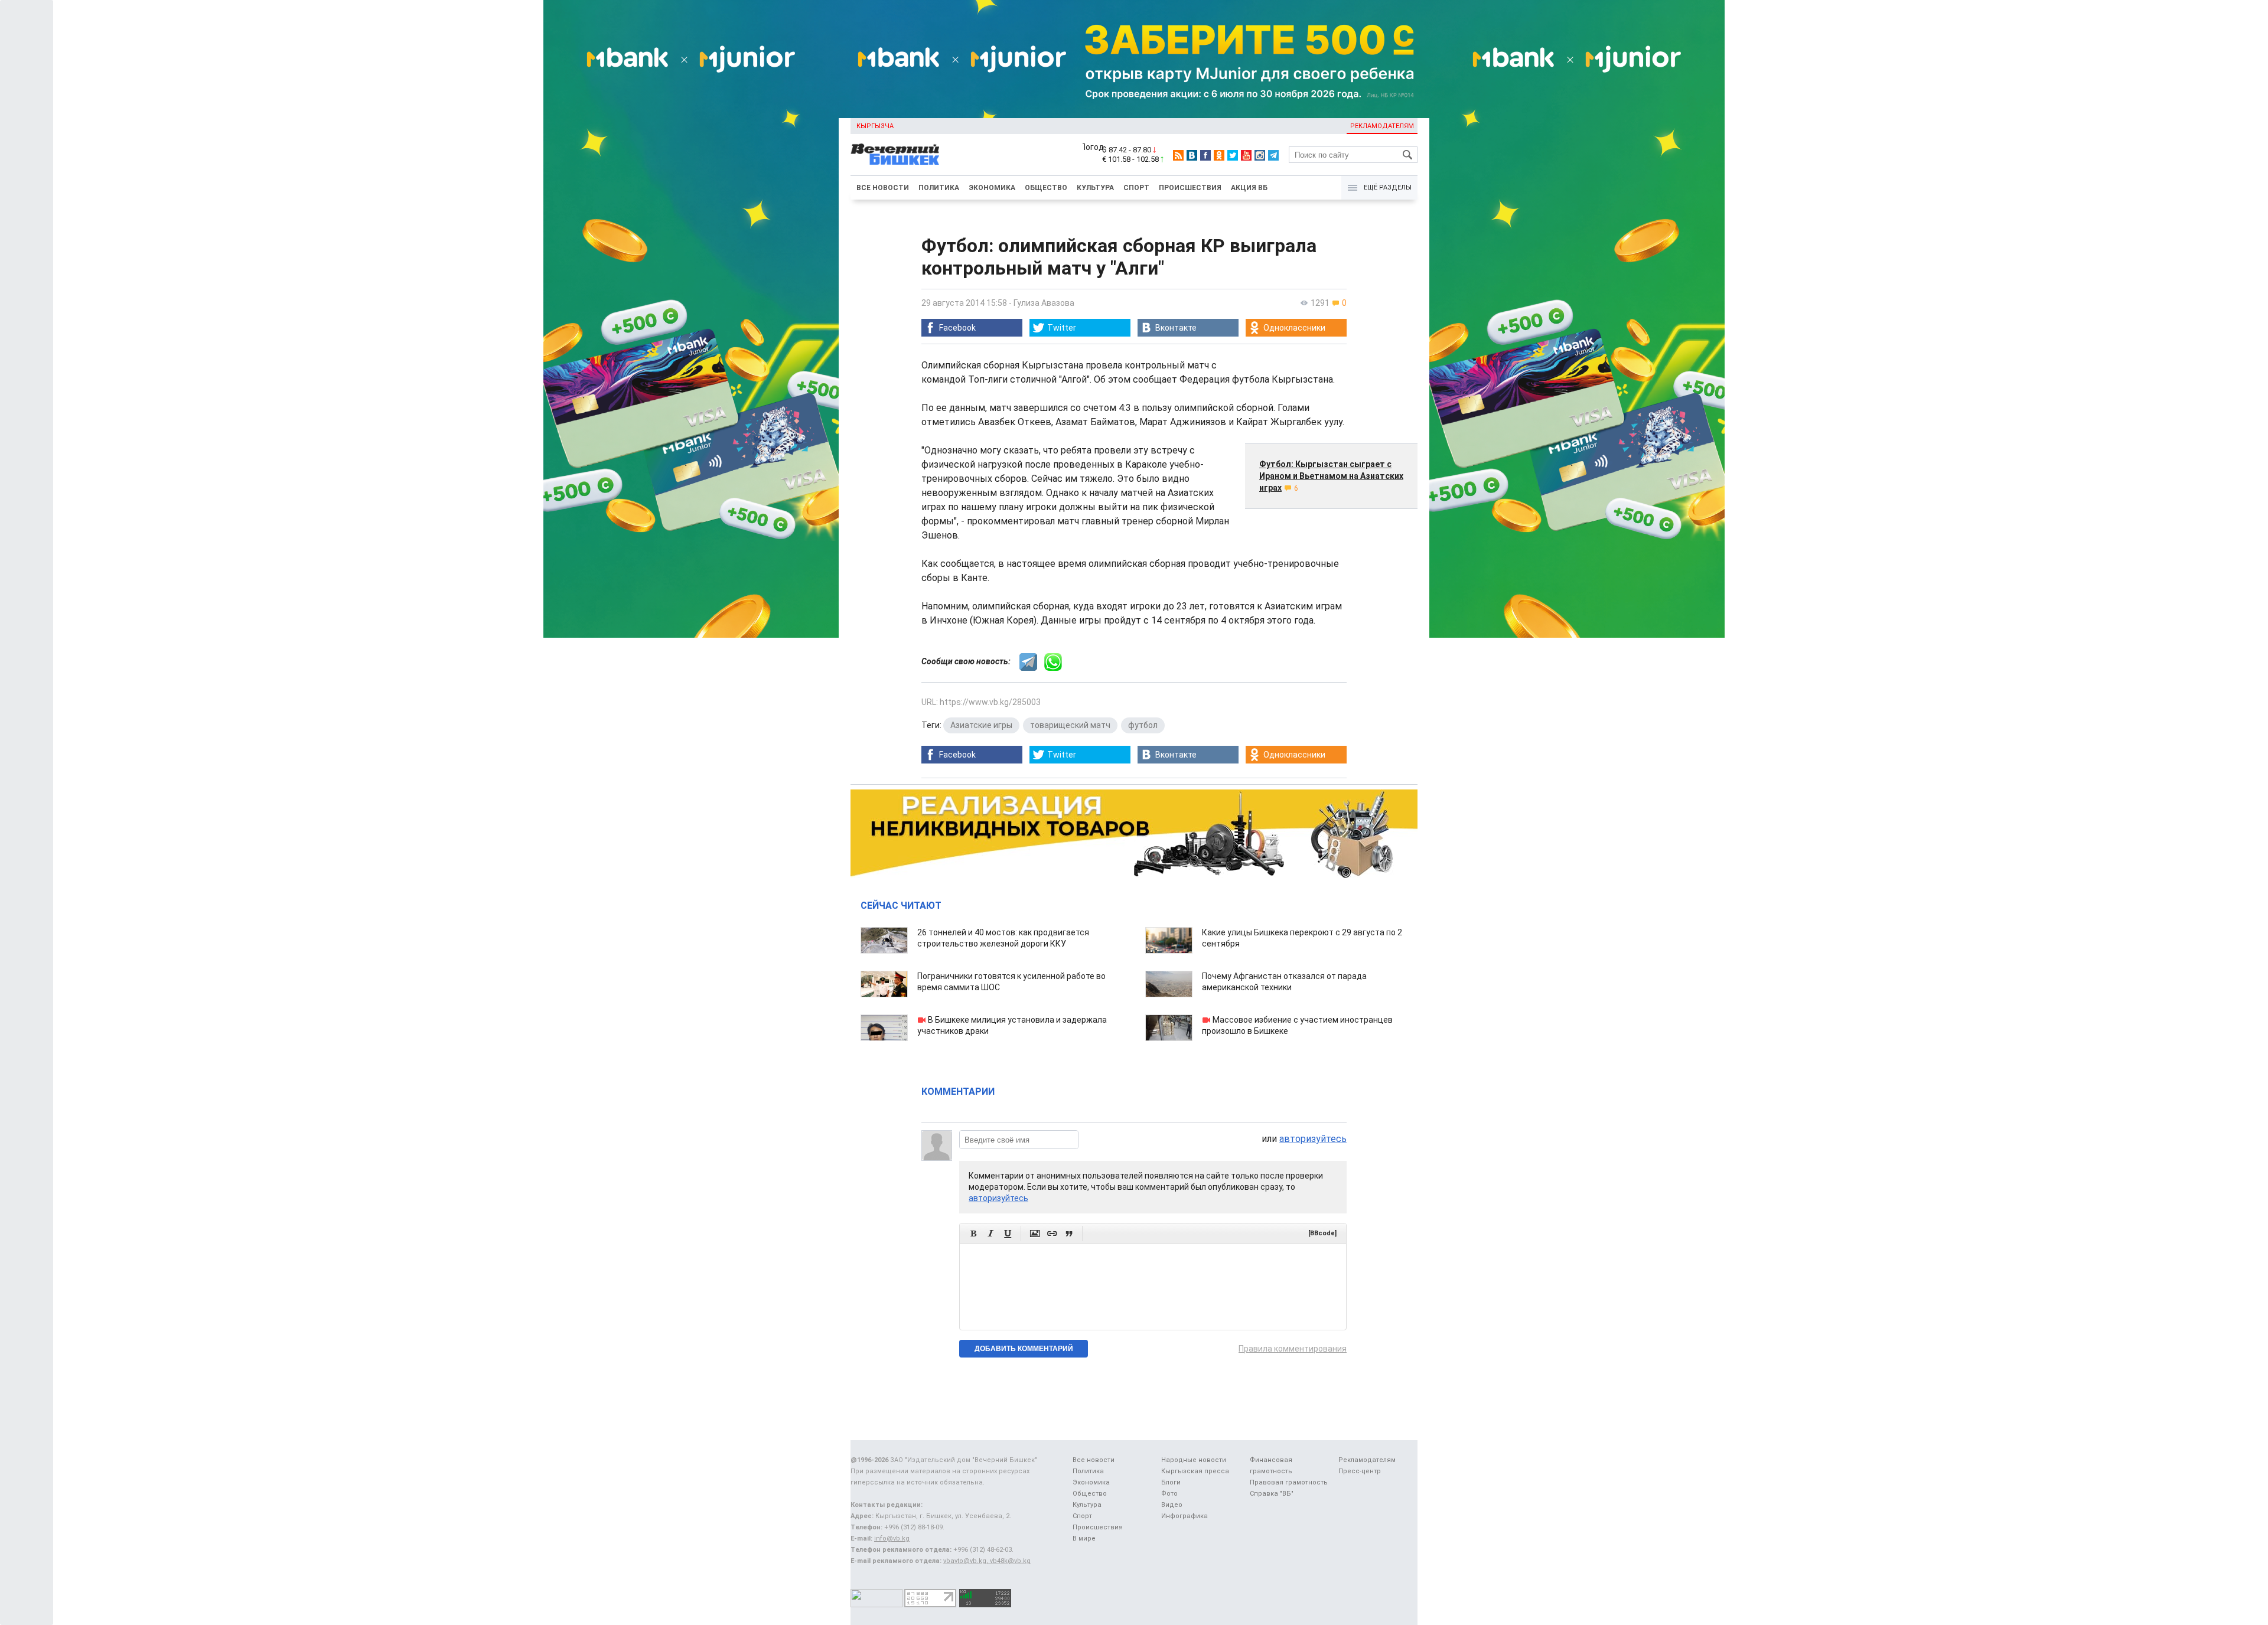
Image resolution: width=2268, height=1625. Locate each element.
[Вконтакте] (1192, 155)
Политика (939, 188)
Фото (1169, 1494)
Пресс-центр (1360, 1471)
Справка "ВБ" (1272, 1494)
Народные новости (1194, 1460)
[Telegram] (1273, 155)
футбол (1143, 725)
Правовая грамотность (1289, 1482)
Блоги (1171, 1482)
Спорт (1136, 188)
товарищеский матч (1070, 725)
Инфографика (1184, 1516)
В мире (1084, 1538)
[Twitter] (1233, 155)
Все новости (883, 188)
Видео (1172, 1505)
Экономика (992, 188)
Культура (1095, 188)
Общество (1046, 188)
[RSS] (1178, 155)
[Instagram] (1260, 155)
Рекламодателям (1382, 126)
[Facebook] (1205, 155)
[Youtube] (1246, 155)
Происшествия (1190, 188)
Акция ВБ (1249, 188)
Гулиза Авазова (1044, 303)
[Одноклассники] (1219, 155)
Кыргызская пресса (1195, 1471)
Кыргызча (875, 126)
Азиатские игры (981, 725)
